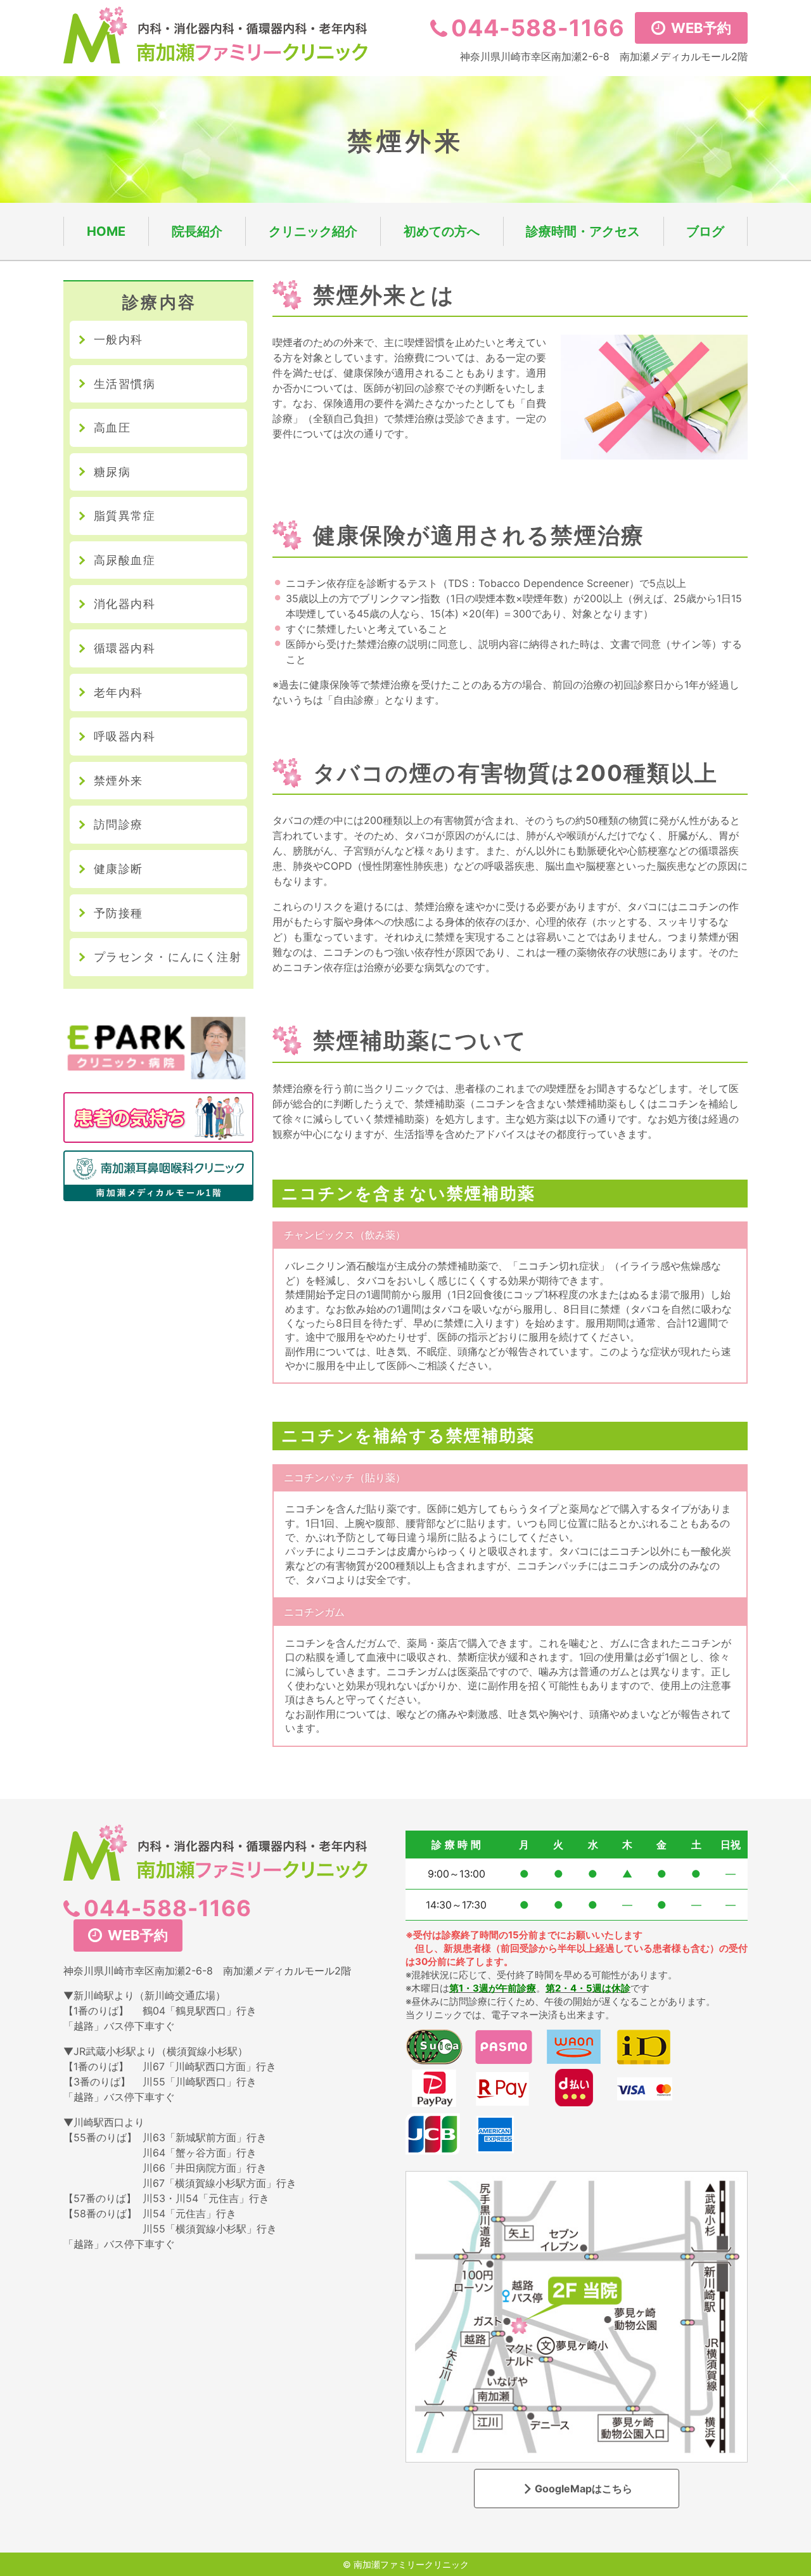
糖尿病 (112, 472)
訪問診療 (118, 824)
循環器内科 (125, 648)
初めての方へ (442, 231)
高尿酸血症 (125, 560)
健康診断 (118, 869)
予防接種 (118, 913)
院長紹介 (197, 231)
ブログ (705, 231)
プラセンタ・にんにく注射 (168, 957)
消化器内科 (125, 604)
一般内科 (118, 339)
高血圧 (112, 428)
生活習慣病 (125, 384)
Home (106, 231)
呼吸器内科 (125, 736)
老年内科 (118, 692)
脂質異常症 (125, 516)
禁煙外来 (118, 781)
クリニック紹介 (313, 231)
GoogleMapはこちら (584, 2489)
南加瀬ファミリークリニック (411, 2564)
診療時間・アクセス (583, 231)
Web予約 (699, 28)
